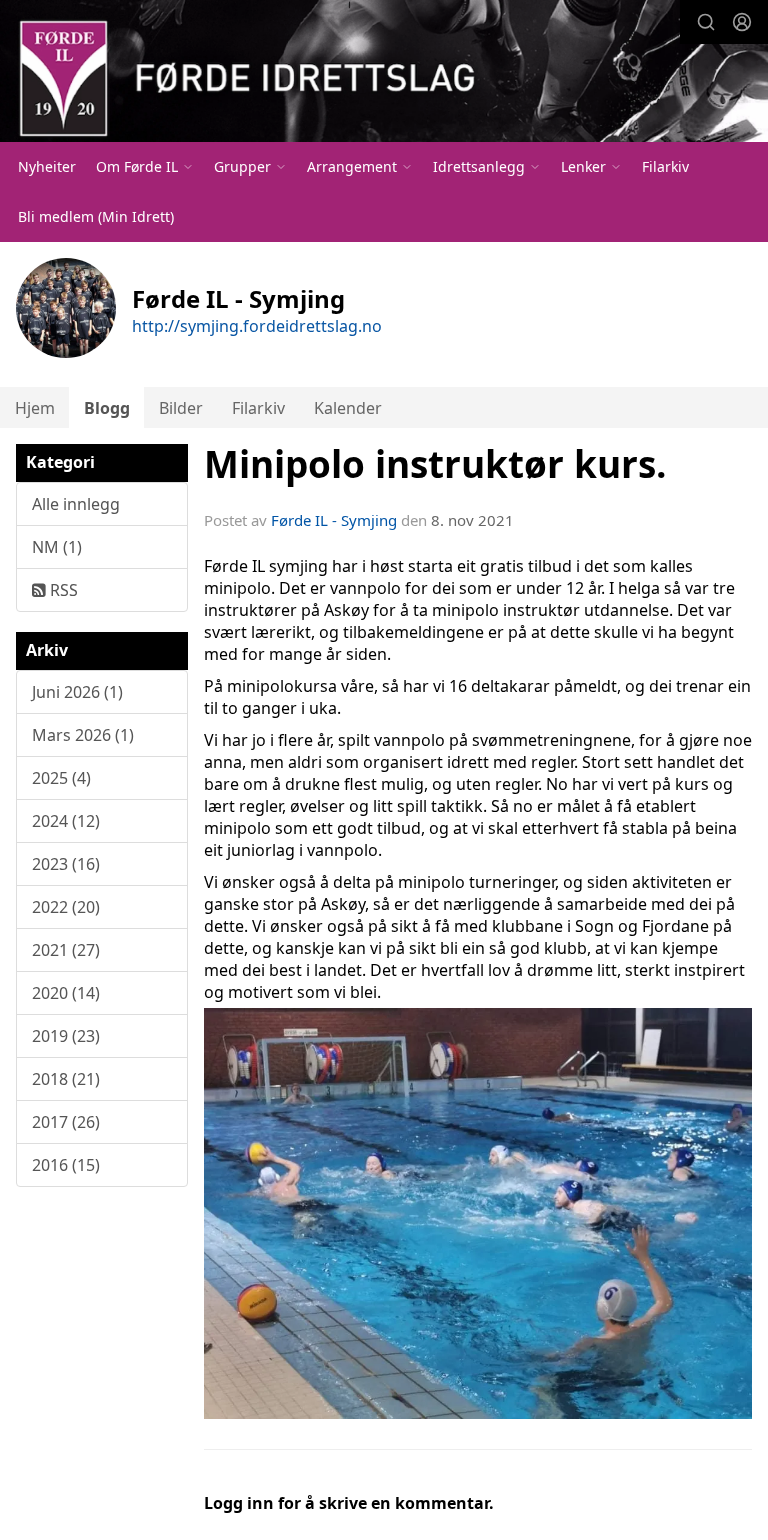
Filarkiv (665, 166)
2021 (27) (66, 950)
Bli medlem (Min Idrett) (96, 216)
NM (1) (57, 547)
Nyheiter (47, 166)
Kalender (348, 408)
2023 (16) (66, 864)
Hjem (35, 408)
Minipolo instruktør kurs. (435, 464)
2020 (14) (66, 993)
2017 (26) (66, 1122)
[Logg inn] (742, 22)
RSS (62, 590)
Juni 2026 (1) (77, 692)
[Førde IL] (384, 73)
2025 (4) (61, 778)
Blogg (107, 408)
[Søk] (706, 22)
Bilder (181, 408)
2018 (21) (66, 1079)
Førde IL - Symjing (334, 520)
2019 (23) (66, 1036)
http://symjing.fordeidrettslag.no (257, 326)
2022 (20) (66, 907)
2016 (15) (66, 1165)
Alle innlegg (76, 504)
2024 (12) (66, 821)
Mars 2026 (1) (83, 735)
